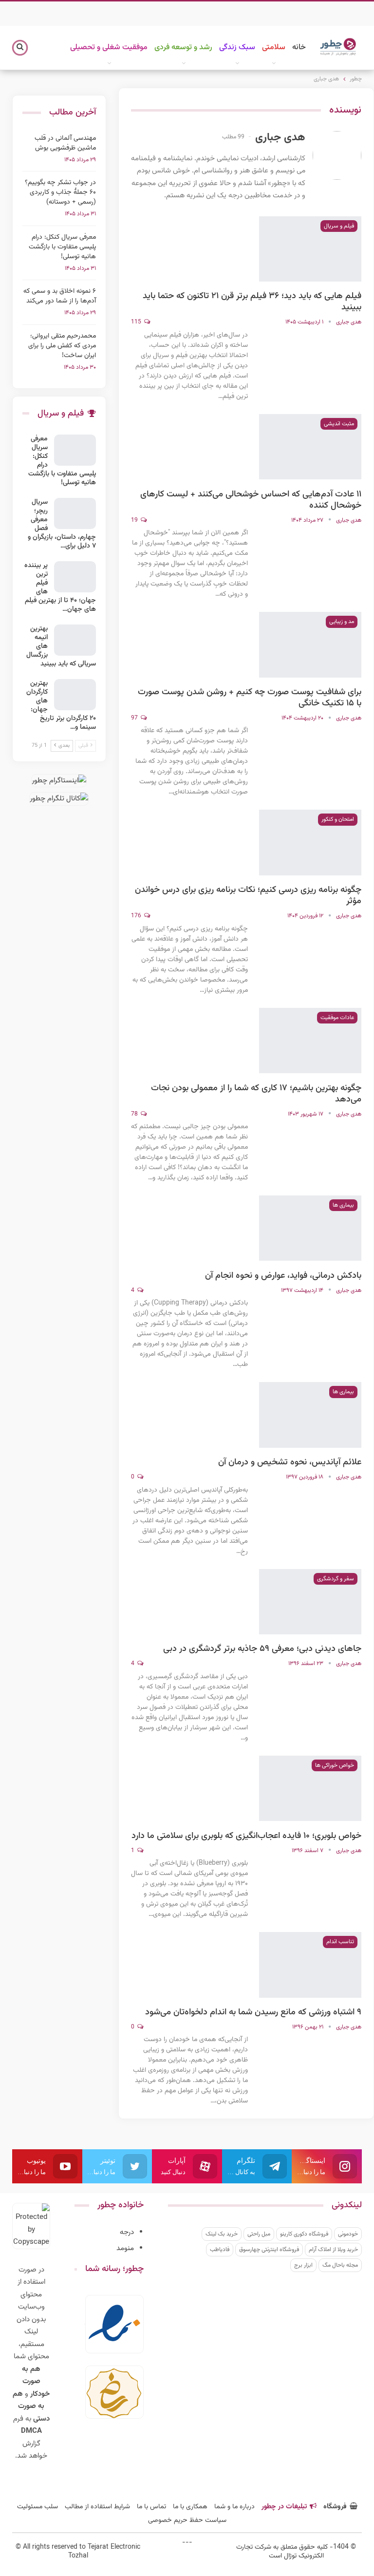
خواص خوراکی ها (335, 1765)
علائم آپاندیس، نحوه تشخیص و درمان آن (290, 1462)
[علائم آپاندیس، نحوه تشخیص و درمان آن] (310, 1415)
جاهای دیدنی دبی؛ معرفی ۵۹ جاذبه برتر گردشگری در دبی (262, 1649)
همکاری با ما (190, 2507)
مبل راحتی (259, 2234)
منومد (125, 2248)
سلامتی (274, 47)
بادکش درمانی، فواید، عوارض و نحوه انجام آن (283, 1276)
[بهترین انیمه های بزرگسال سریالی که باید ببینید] (75, 640)
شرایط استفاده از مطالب (97, 2507)
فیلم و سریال (339, 226)
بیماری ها (343, 1205)
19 (135, 520)
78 (135, 1114)
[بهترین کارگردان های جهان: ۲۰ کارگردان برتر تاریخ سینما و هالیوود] (75, 695)
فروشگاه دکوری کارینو (304, 2234)
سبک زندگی (237, 47)
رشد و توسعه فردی (183, 47)
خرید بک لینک (222, 2234)
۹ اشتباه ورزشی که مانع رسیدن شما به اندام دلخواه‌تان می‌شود (253, 2012)
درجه (127, 2232)
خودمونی (348, 2234)
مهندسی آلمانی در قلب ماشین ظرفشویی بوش (65, 143)
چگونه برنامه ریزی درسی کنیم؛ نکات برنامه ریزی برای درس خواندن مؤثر (248, 896)
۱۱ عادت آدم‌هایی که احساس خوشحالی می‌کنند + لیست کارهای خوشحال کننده (251, 500)
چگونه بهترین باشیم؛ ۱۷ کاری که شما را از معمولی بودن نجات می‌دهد (256, 1094)
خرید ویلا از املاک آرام (333, 2250)
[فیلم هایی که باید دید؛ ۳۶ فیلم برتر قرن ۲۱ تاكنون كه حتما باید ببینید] (310, 249)
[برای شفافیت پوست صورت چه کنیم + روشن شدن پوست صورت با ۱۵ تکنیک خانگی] (310, 644)
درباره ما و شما (234, 2507)
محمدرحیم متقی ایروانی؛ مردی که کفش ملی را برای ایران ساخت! (62, 346)
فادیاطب (220, 2250)
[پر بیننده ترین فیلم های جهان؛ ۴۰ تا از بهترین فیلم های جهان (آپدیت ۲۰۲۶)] (75, 577)
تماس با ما (151, 2507)
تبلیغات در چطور (284, 2507)
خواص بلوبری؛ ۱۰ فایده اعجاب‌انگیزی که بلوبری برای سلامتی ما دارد (246, 1836)
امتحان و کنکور (338, 819)
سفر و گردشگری (336, 1579)
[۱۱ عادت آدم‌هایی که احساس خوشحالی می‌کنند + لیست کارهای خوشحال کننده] (310, 447)
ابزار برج (303, 2265)
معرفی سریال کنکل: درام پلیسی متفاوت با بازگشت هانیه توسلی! (62, 247)
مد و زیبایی (342, 622)
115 (137, 322)
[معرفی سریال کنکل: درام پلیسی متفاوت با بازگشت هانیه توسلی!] (75, 450)
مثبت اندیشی (339, 424)
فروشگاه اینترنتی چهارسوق (269, 2250)
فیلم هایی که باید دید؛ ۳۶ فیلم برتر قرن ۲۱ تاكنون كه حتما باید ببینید (252, 302)
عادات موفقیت (337, 1018)
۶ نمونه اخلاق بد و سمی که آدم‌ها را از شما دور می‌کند (60, 296)
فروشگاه (335, 2507)
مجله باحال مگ (340, 2265)
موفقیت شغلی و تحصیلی (109, 47)
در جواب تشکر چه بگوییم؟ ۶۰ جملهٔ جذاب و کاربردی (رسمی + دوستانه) (60, 192)
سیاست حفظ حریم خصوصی (187, 2520)
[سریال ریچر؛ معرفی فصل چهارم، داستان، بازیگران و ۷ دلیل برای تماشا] (75, 513)
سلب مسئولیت (37, 2507)
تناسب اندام (340, 1942)
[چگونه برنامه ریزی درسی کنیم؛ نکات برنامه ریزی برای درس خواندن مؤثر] (310, 842)
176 (137, 916)
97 (135, 718)
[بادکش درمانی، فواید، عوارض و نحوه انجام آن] (310, 1228)
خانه (299, 47)
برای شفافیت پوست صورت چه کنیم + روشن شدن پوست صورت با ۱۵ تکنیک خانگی (250, 698)
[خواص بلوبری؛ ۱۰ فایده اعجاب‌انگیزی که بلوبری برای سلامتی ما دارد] (310, 1788)
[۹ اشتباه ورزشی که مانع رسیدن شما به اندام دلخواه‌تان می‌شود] (310, 1965)
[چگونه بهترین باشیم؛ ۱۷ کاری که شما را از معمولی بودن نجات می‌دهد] (310, 1041)
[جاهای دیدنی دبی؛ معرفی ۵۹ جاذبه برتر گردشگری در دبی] (310, 1602)
